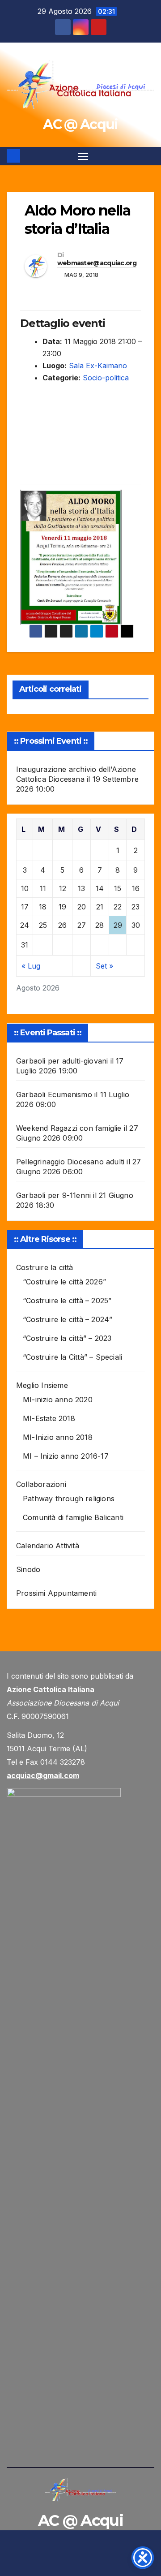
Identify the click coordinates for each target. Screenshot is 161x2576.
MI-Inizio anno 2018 (58, 1437)
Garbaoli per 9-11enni (53, 1195)
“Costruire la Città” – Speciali (72, 1357)
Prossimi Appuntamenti (56, 1593)
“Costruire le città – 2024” (68, 1319)
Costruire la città (45, 1267)
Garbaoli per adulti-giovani (62, 1061)
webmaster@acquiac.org (97, 263)
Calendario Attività (48, 1546)
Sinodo (28, 1569)
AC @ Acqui (80, 124)
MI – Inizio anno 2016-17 (66, 1456)
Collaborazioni (41, 1484)
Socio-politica (106, 378)
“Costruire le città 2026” (64, 1282)
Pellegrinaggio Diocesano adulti (70, 1162)
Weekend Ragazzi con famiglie (69, 1128)
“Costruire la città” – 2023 (67, 1338)
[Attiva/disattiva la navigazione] (83, 156)
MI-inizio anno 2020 (58, 1400)
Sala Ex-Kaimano (98, 366)
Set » (104, 966)
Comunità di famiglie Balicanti (73, 1517)
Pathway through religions (69, 1499)
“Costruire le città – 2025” (67, 1301)
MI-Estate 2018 (49, 1418)
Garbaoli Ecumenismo (54, 1094)
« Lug (31, 966)
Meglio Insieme (42, 1385)
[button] (149, 156)
